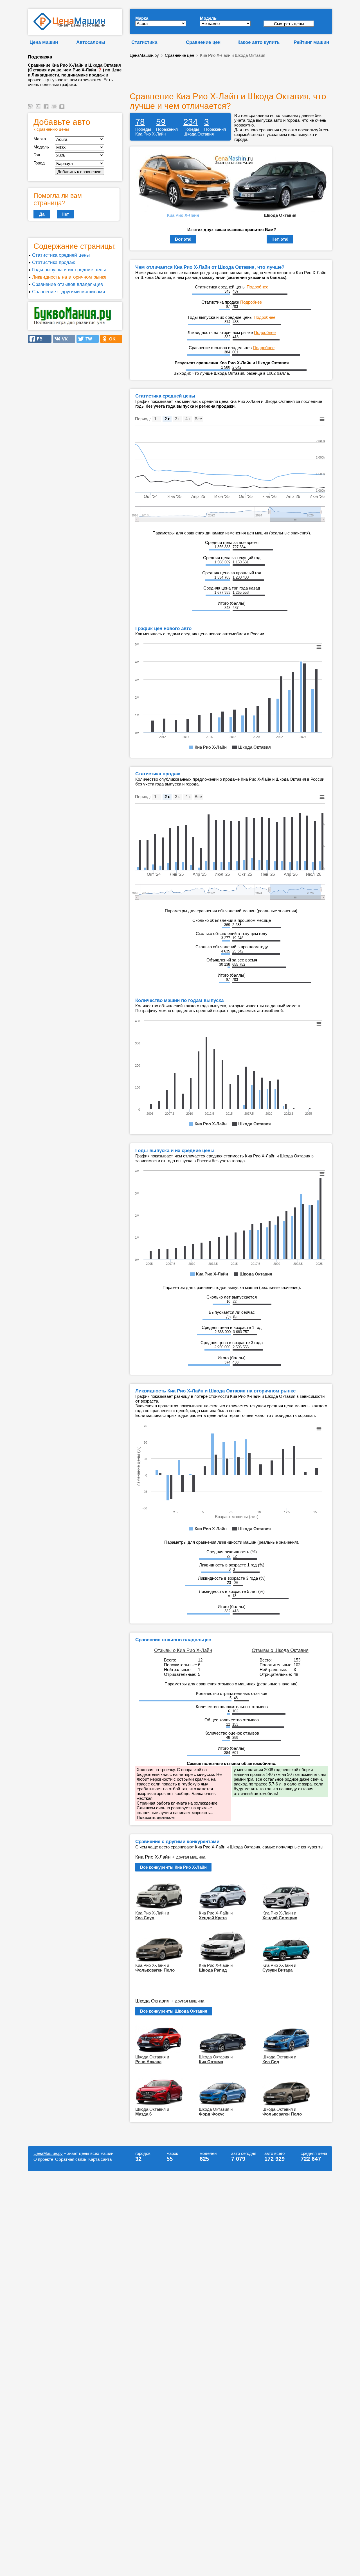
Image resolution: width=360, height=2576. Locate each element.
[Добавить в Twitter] (55, 109)
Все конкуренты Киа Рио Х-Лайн (173, 1867)
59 (161, 122)
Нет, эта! (280, 239)
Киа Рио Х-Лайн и (152, 1915)
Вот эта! (183, 239)
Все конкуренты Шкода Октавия (174, 2011)
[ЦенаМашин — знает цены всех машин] (69, 29)
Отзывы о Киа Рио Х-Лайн (183, 1650)
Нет (65, 214)
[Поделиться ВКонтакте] (63, 109)
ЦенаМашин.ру (144, 55)
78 (140, 122)
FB (38, 339)
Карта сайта (100, 2159)
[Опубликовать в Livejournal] (31, 109)
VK (63, 339)
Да (42, 214)
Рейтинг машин (311, 42)
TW (87, 339)
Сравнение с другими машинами (69, 292)
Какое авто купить (258, 42)
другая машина (191, 1857)
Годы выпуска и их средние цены (69, 270)
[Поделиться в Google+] (39, 109)
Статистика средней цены (61, 255)
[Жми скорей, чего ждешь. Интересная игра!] (73, 324)
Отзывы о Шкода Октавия (280, 1650)
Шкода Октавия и (152, 2059)
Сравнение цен (203, 42)
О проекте (43, 2159)
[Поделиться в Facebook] (47, 109)
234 (191, 122)
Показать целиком (156, 1817)
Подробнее (257, 287)
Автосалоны (91, 42)
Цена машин (44, 42)
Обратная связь (71, 2159)
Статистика (144, 42)
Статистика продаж (53, 262)
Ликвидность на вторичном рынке (69, 277)
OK (111, 339)
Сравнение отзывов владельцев (67, 284)
